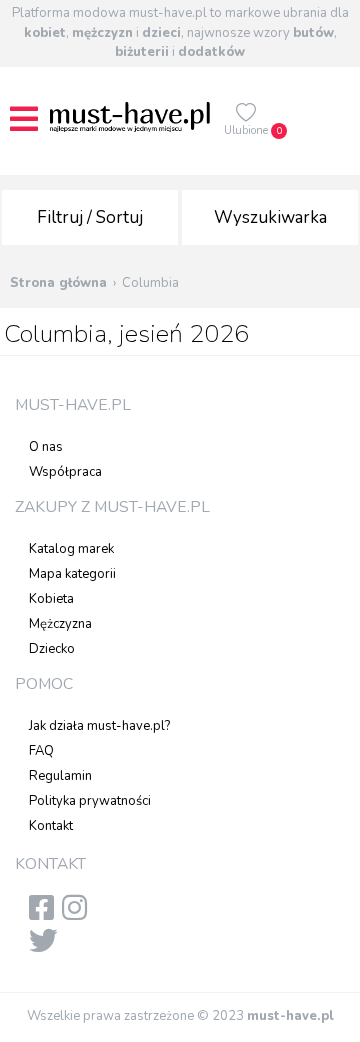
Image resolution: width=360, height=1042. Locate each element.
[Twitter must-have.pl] (47, 947)
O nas (46, 447)
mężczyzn (102, 33)
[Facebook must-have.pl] (45, 914)
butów (313, 33)
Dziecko (52, 649)
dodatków (211, 52)
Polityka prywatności (90, 801)
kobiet (45, 33)
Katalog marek (71, 549)
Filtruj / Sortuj (90, 217)
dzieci (161, 33)
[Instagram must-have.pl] (78, 914)
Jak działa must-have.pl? (99, 726)
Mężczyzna (60, 624)
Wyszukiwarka (270, 217)
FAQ (41, 751)
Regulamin (60, 776)
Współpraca (65, 472)
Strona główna (58, 283)
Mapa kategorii (72, 574)
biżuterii (142, 52)
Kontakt (51, 826)
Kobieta (51, 599)
